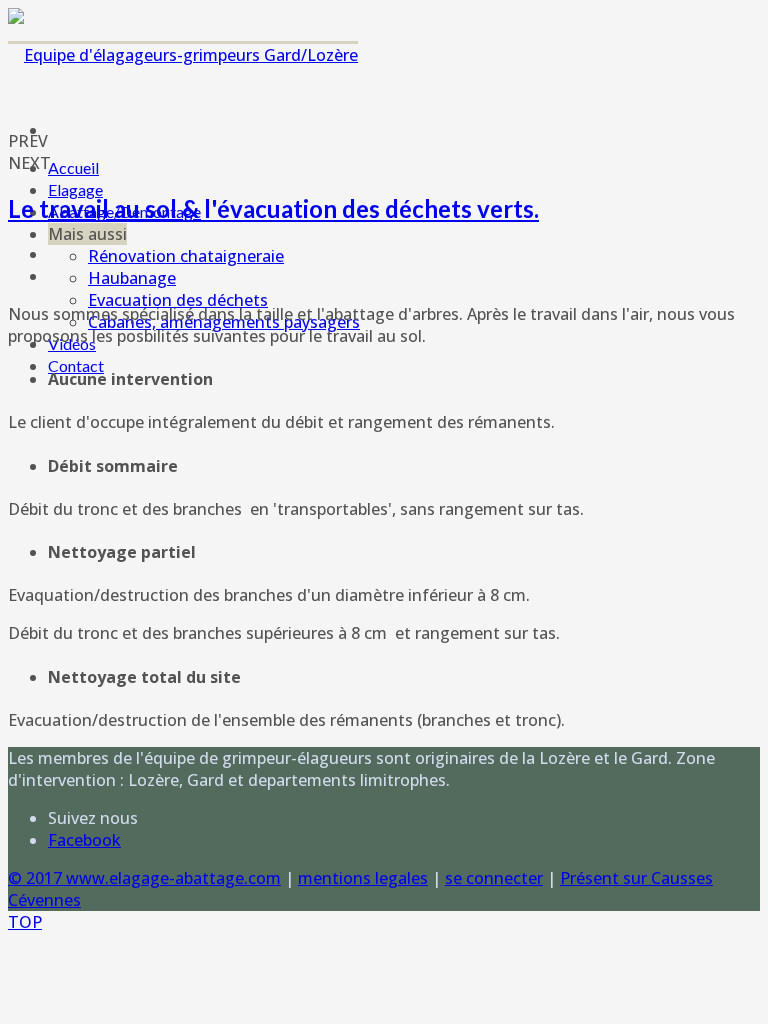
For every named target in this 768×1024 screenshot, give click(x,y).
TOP (25, 922)
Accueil (73, 167)
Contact (76, 365)
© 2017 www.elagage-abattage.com (144, 878)
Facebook (84, 840)
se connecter (494, 878)
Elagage (75, 189)
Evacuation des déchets (178, 300)
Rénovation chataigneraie (186, 256)
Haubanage (132, 278)
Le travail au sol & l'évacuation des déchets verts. (273, 208)
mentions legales (363, 878)
